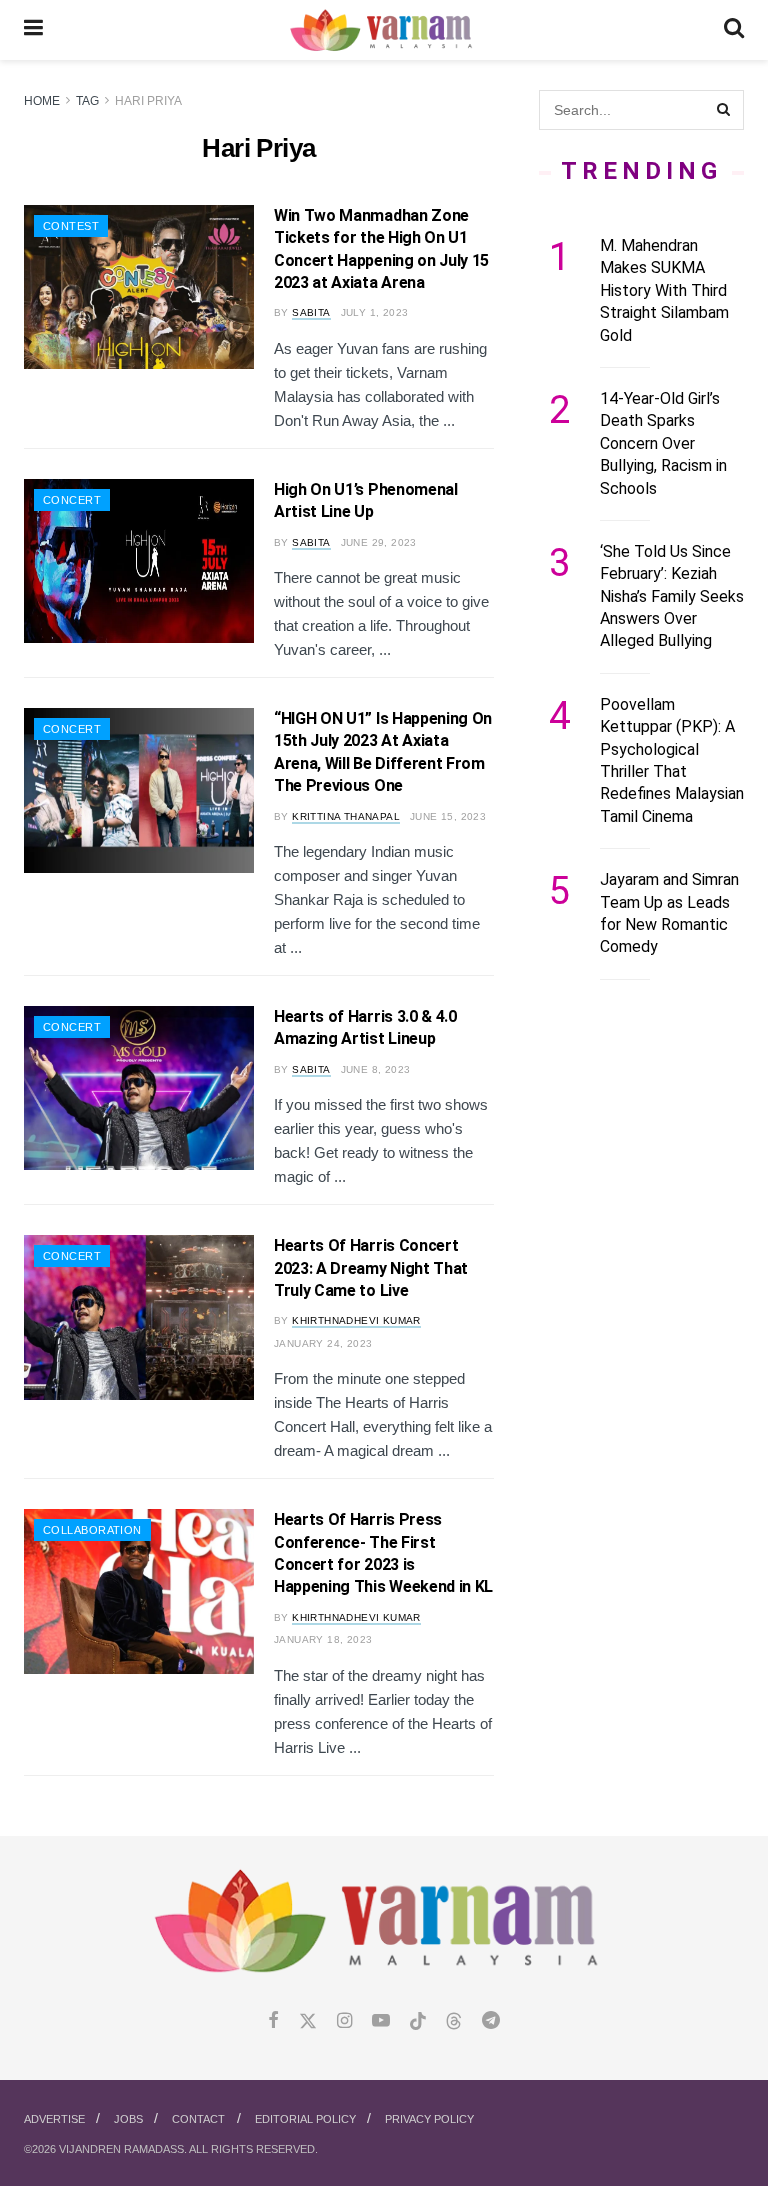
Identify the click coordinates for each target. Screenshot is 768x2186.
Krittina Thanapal (346, 816)
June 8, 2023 (376, 1069)
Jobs (128, 2119)
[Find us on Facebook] (273, 2021)
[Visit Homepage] (383, 30)
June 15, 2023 (448, 816)
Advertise (54, 2119)
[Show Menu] (33, 30)
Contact (198, 2119)
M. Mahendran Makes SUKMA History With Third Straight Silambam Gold (664, 290)
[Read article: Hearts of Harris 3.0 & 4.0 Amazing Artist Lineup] (139, 1088)
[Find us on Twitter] (308, 2021)
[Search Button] (734, 30)
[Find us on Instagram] (344, 2021)
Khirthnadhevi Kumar (356, 1320)
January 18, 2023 (323, 1639)
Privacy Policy (429, 2119)
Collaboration (92, 1530)
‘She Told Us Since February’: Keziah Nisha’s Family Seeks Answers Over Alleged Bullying (672, 596)
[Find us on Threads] (454, 2022)
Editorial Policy (305, 2119)
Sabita (311, 312)
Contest (71, 226)
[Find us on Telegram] (491, 2021)
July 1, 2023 (375, 312)
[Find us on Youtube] (381, 2021)
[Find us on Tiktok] (418, 2022)
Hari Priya (148, 101)
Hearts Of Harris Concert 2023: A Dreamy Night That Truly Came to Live (371, 1268)
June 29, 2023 (379, 542)
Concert (72, 500)
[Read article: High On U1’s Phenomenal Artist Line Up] (139, 561)
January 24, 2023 (323, 1343)
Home (42, 101)
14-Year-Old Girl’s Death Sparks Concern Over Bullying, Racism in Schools (663, 443)
